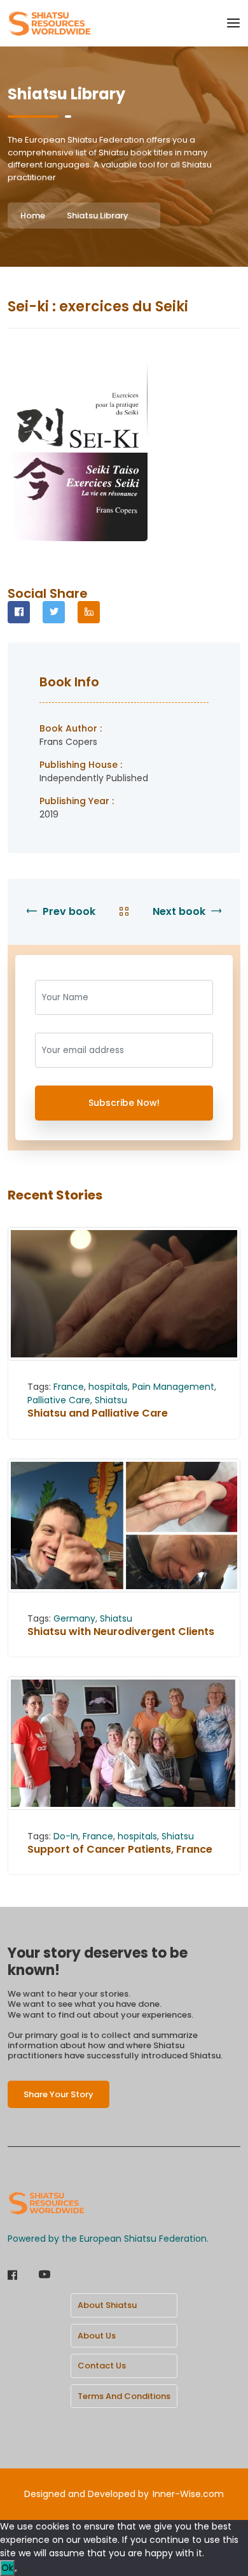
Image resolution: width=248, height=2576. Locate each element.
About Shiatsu (107, 2305)
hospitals (108, 1387)
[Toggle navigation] (233, 23)
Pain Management (173, 1387)
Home (33, 216)
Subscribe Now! (124, 1103)
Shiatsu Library (98, 216)
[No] (16, 2571)
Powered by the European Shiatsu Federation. (108, 2239)
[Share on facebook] (19, 612)
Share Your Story (59, 2094)
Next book (180, 911)
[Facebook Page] (12, 2276)
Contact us (102, 2366)
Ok (7, 2568)
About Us (97, 2336)
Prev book (68, 911)
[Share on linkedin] (89, 612)
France (69, 1387)
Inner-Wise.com (188, 2494)
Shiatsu (111, 1400)
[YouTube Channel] (45, 2276)
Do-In (66, 1836)
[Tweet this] (54, 612)
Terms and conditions (124, 2396)
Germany (74, 1618)
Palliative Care (59, 1400)
